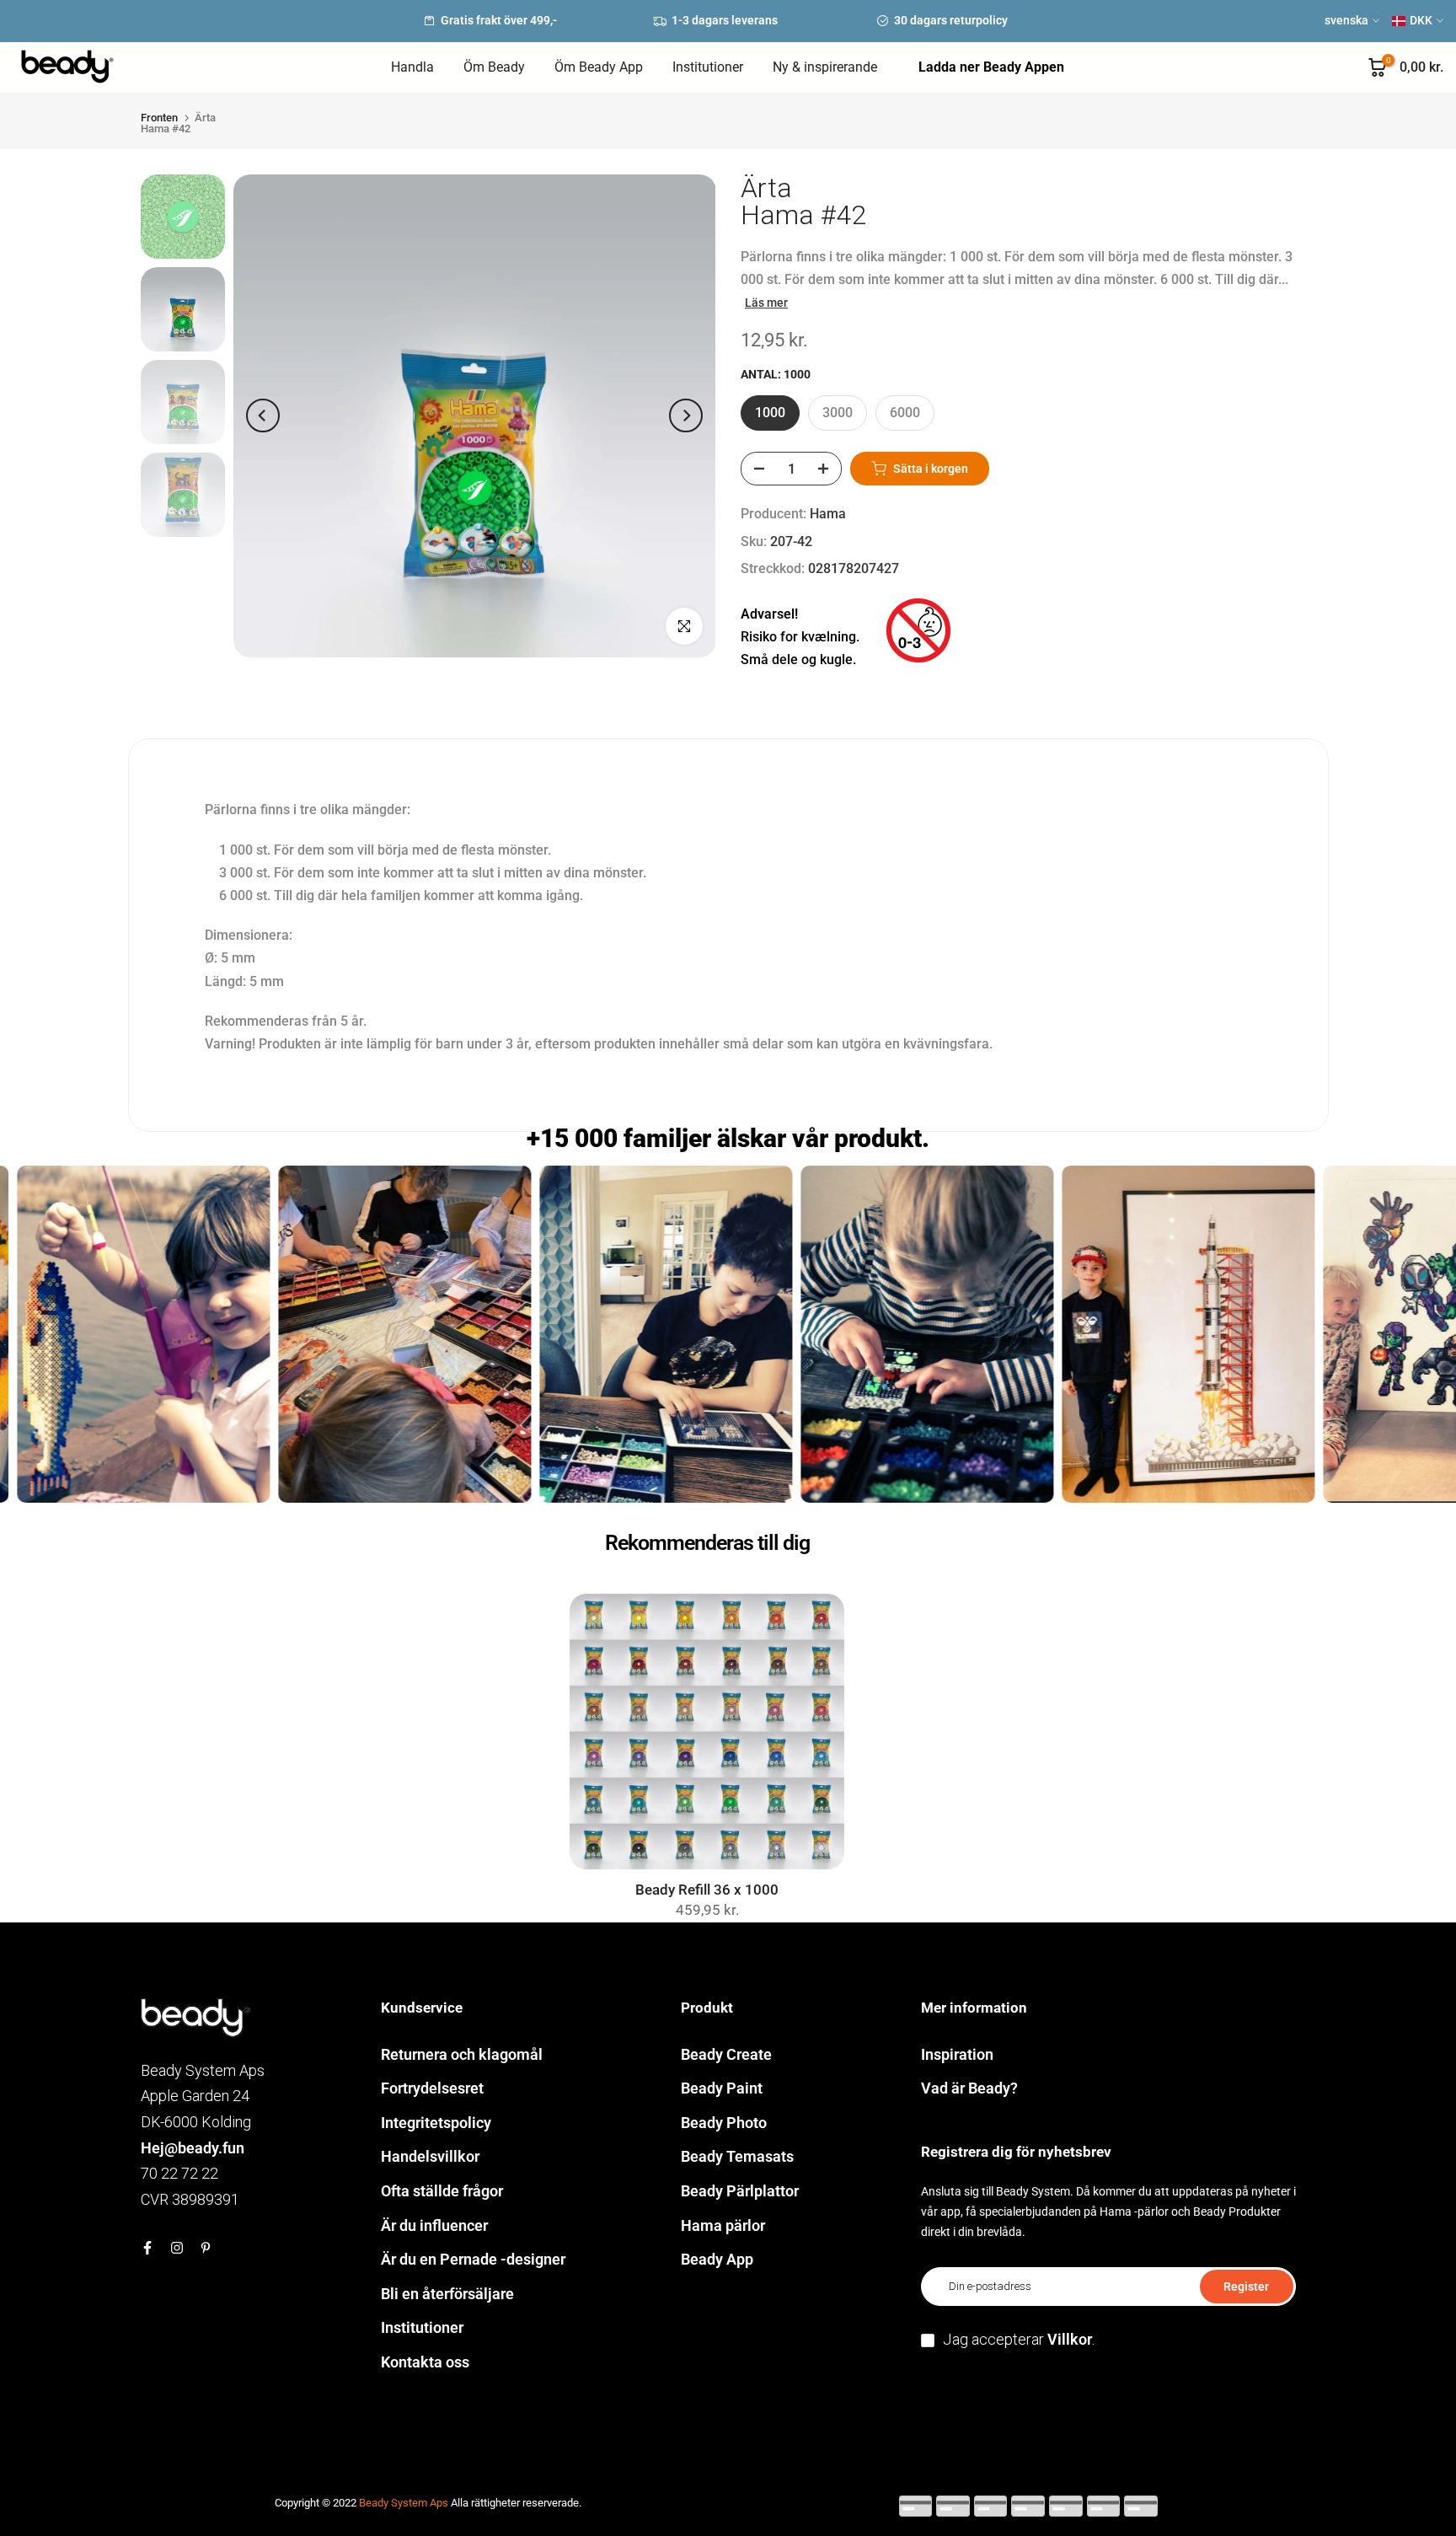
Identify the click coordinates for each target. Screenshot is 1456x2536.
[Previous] (263, 416)
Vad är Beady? (969, 2088)
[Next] (686, 416)
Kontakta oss (425, 2362)
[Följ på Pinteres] (206, 2248)
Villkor (1070, 2339)
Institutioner (708, 67)
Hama (828, 514)
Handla (412, 67)
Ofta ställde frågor (442, 2191)
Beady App (717, 2259)
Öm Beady (494, 67)
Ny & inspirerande (825, 67)
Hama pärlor (723, 2225)
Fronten (159, 118)
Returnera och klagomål (462, 2054)
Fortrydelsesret (432, 2088)
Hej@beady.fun (193, 2148)
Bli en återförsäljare (447, 2294)
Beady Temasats (737, 2156)
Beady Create (726, 2054)
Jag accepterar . (1019, 2339)
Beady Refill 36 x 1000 (707, 1890)
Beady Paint (722, 2088)
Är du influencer (434, 2225)
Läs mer (766, 303)
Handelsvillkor (430, 2156)
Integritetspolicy (436, 2123)
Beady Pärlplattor (740, 2191)
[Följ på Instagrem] (177, 2248)
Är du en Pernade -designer (473, 2259)
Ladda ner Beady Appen (991, 67)
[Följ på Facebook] (147, 2248)
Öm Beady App (599, 67)
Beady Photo (724, 2123)
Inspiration (957, 2054)
